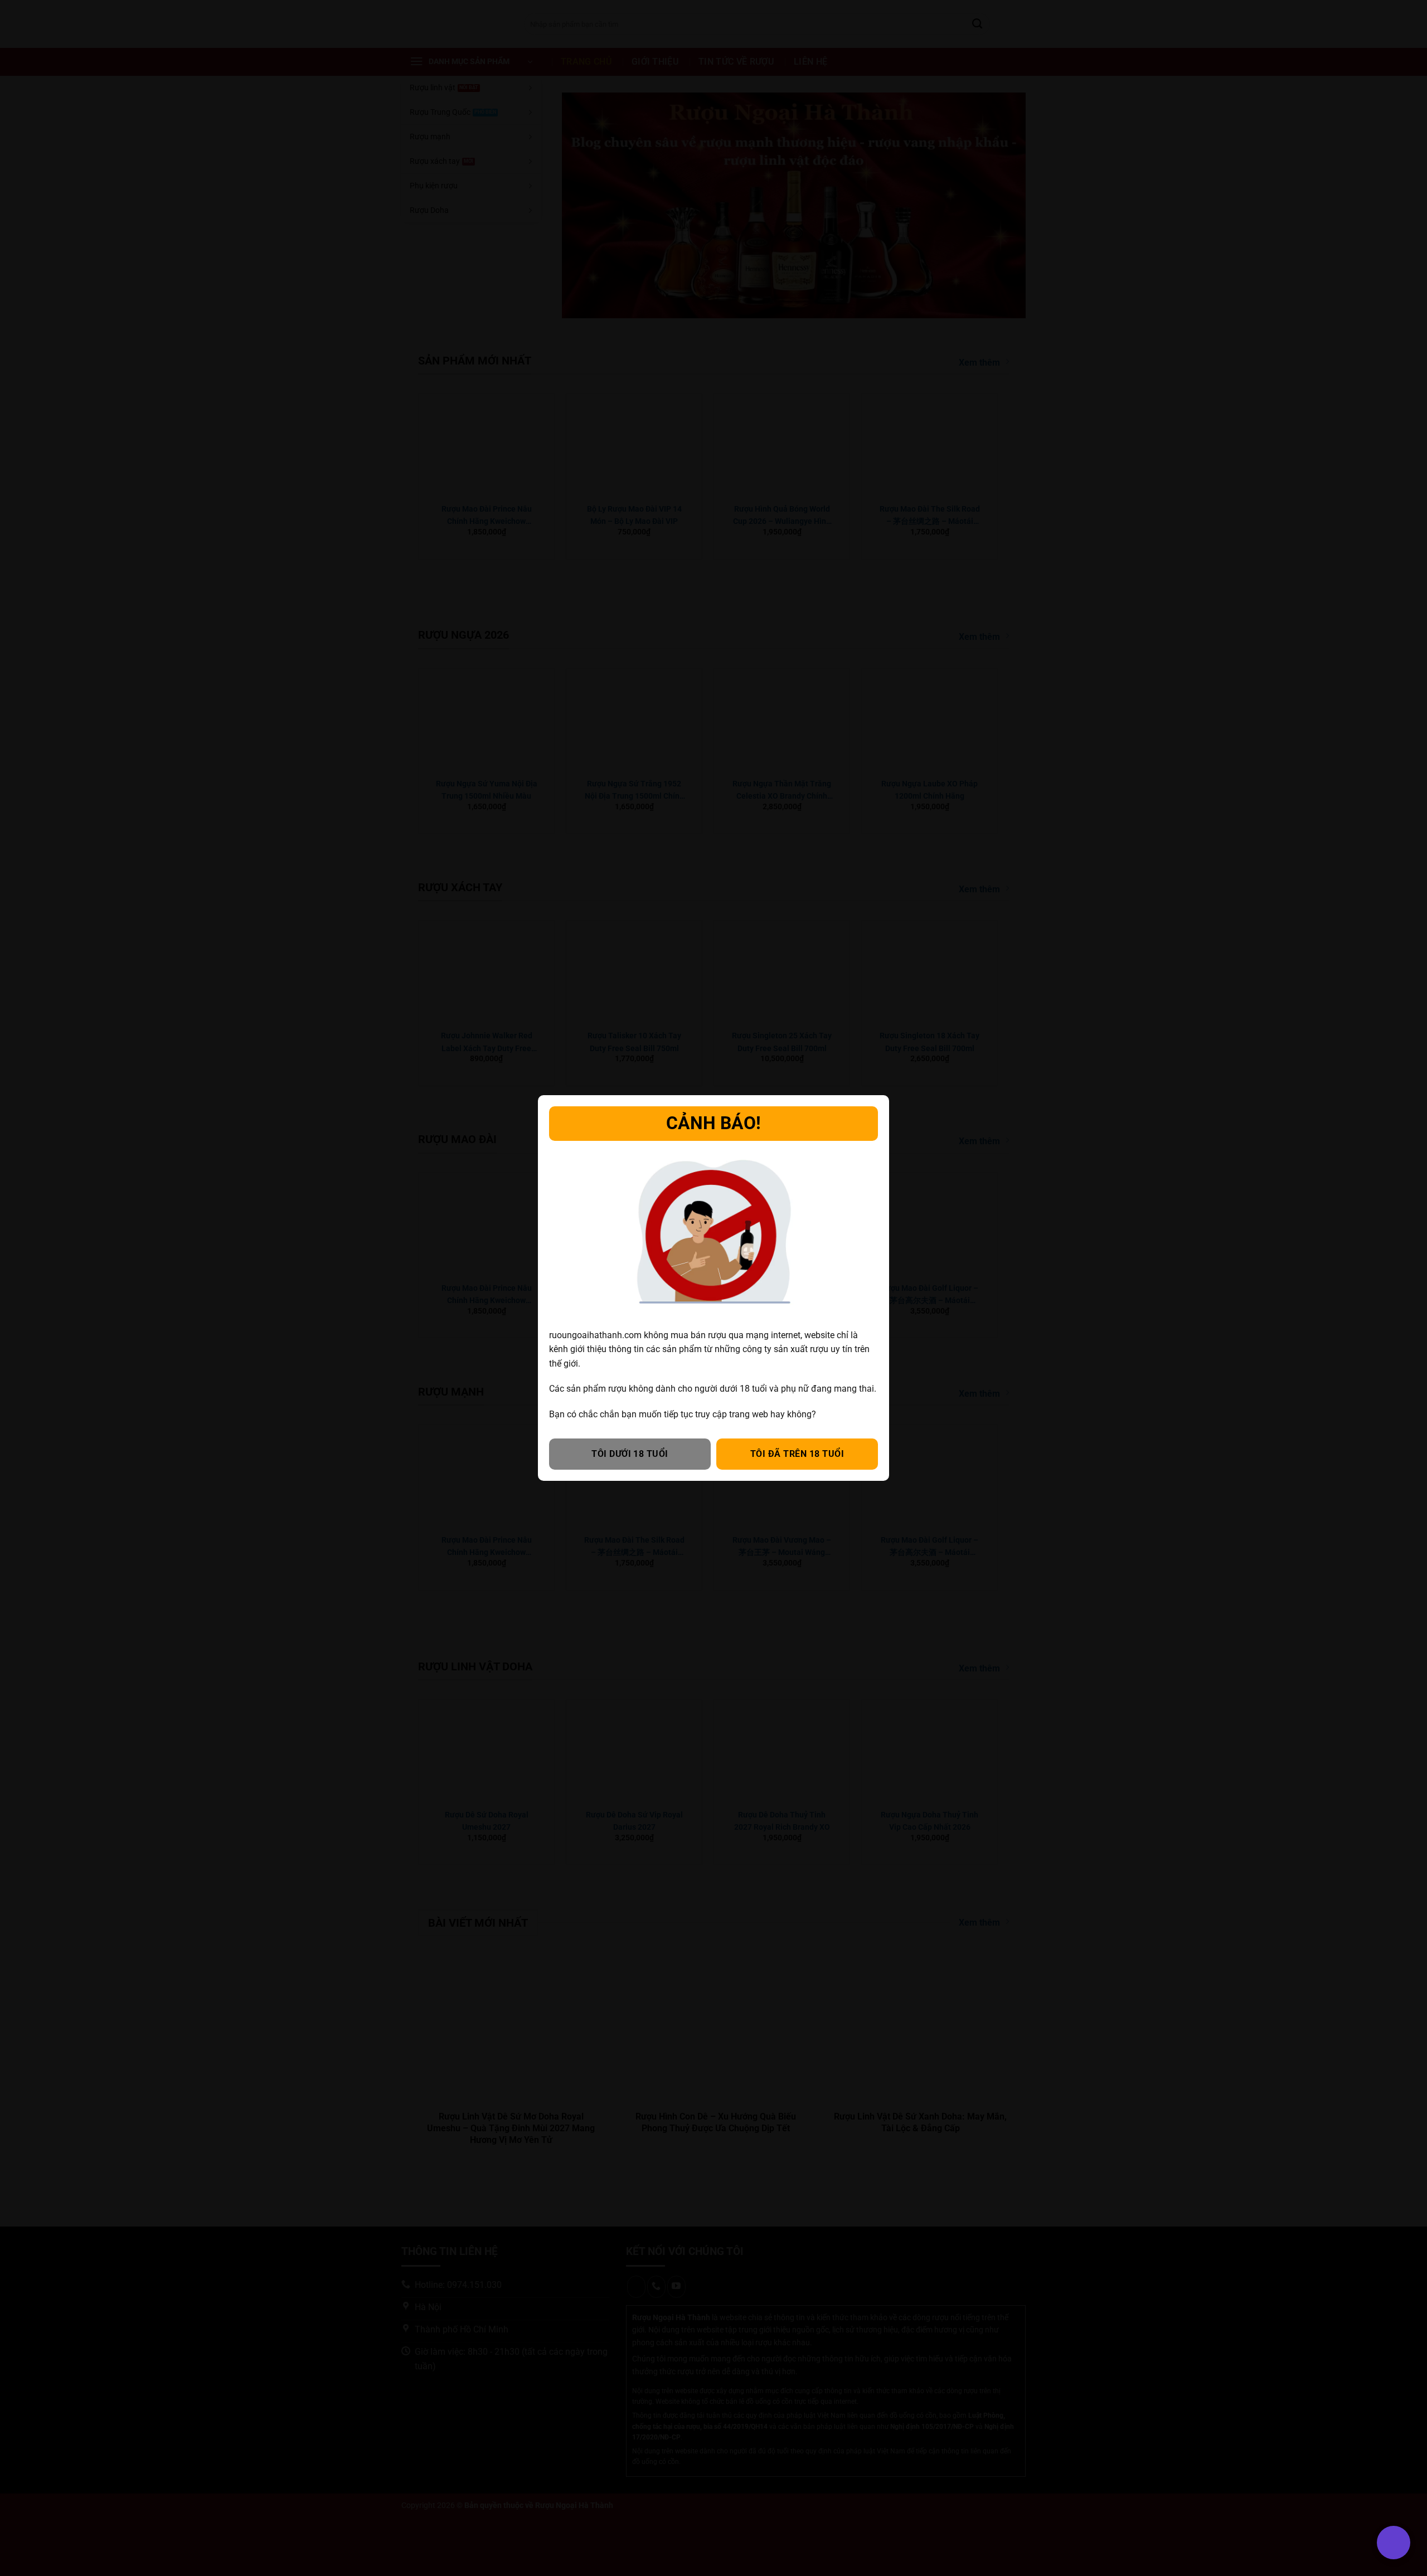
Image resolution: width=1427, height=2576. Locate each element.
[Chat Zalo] (24, 2483)
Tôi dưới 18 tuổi (630, 1454)
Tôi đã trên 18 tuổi (797, 1454)
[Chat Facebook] (24, 2511)
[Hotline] (24, 2455)
